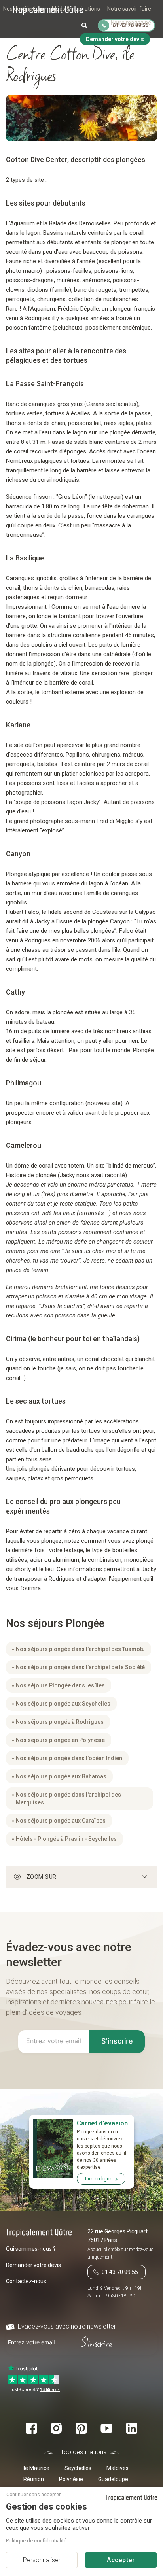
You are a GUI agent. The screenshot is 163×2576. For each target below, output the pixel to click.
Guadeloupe (113, 2479)
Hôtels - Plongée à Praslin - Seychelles (66, 1839)
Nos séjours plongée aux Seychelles (63, 1704)
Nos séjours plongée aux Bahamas (61, 1776)
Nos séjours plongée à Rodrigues (60, 1722)
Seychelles (78, 2468)
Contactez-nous (26, 2281)
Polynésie (71, 2479)
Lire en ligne (99, 2179)
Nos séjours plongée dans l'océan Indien (69, 1758)
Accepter (121, 2560)
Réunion (34, 2479)
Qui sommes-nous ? (31, 2249)
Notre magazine (131, 23)
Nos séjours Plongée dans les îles (60, 1685)
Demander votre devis (33, 2265)
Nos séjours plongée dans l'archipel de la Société (80, 1667)
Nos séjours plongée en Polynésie (60, 1740)
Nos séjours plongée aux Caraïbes (61, 1821)
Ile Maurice (36, 2468)
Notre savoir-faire (129, 9)
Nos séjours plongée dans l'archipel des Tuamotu (80, 1649)
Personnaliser (42, 2560)
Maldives (118, 2468)
